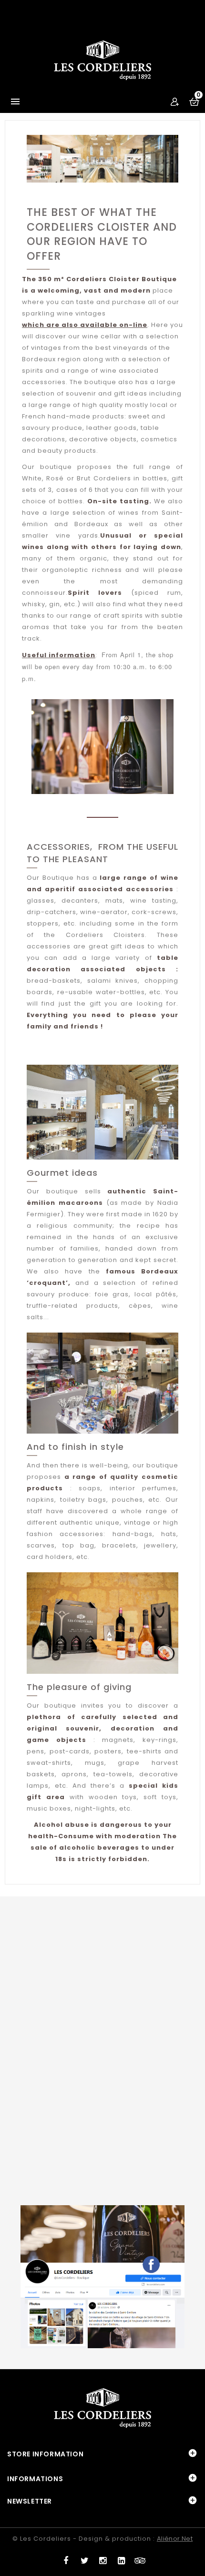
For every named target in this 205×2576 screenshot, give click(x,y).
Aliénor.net (175, 2539)
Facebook (65, 2558)
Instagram (103, 2558)
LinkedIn (121, 2558)
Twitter (84, 2558)
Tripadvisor (140, 2558)
